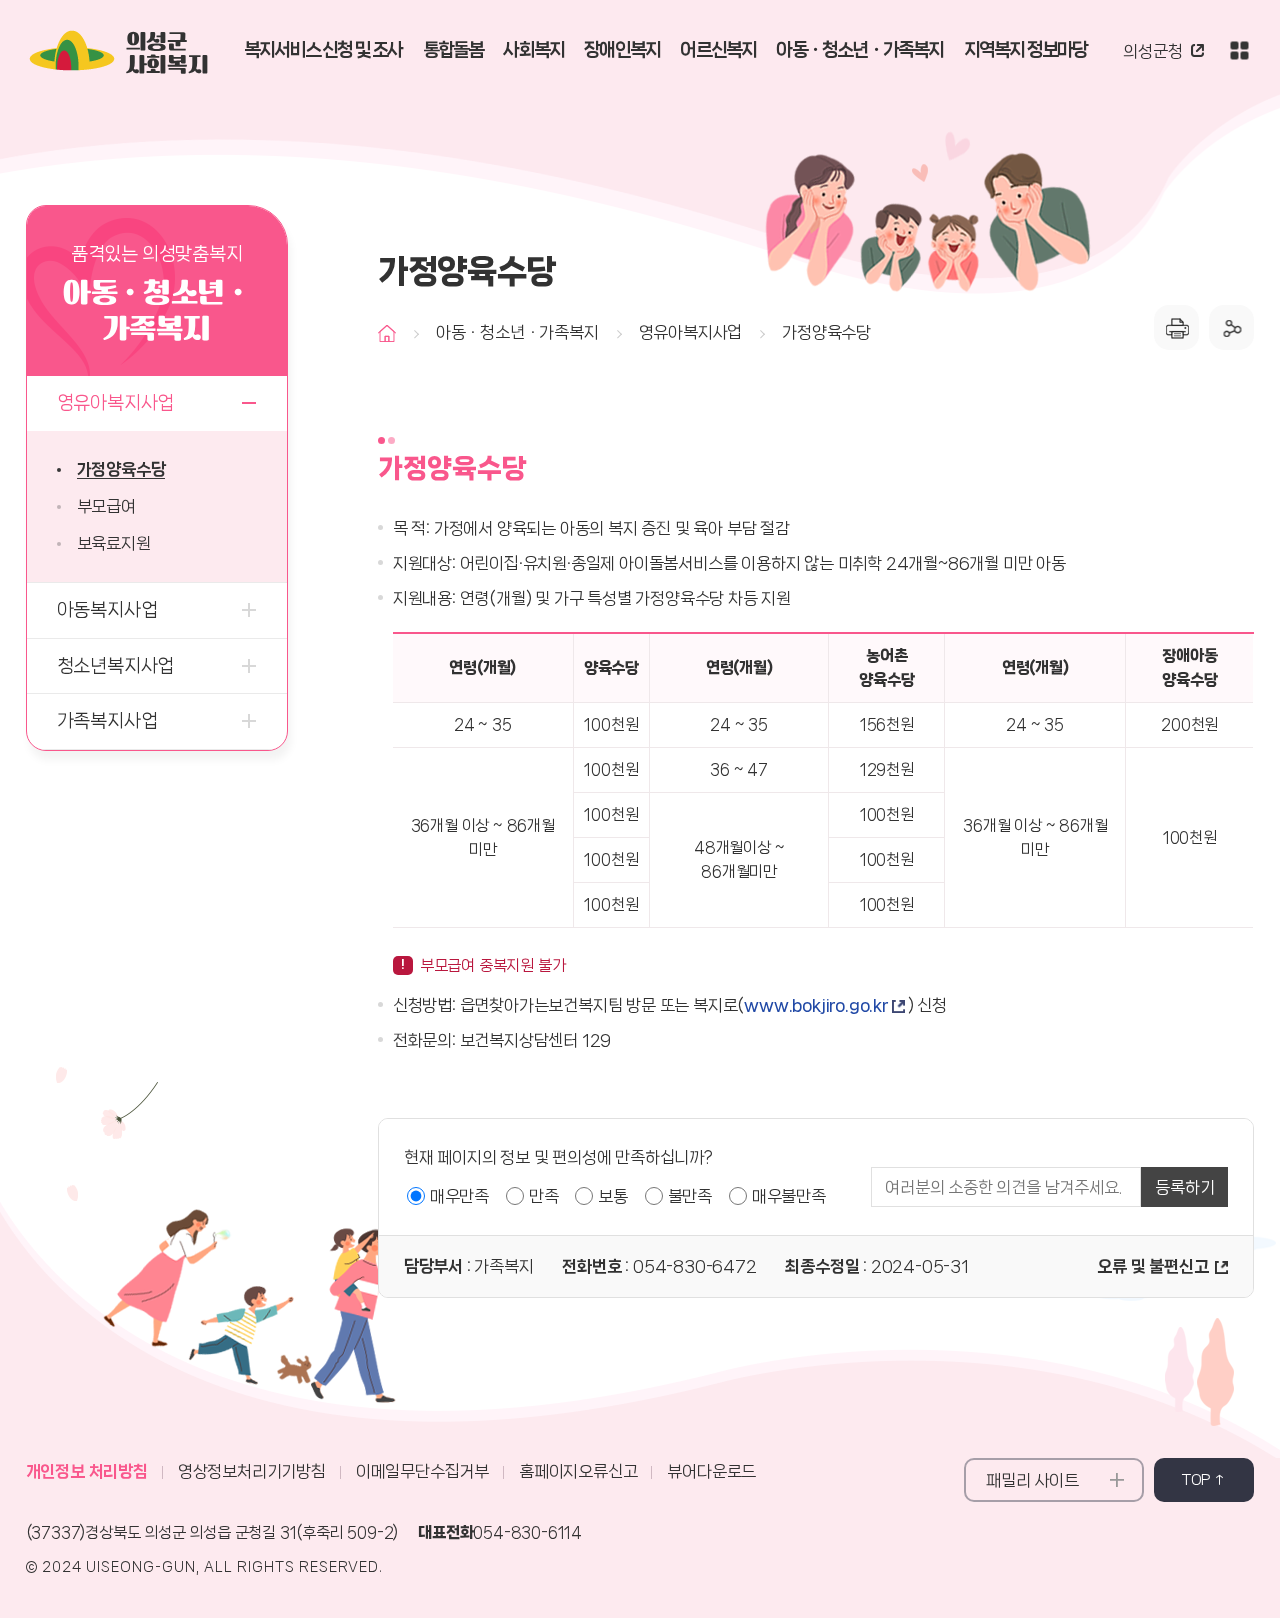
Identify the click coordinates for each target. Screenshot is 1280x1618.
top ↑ (1204, 1480)
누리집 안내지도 (1239, 50)
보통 (613, 1196)
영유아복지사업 (691, 332)
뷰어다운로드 (711, 1471)
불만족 (690, 1196)
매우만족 (459, 1196)
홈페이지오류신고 (578, 1471)
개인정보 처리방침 (87, 1471)
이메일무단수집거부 (422, 1471)
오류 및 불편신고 (1152, 1266)
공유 (1231, 327)
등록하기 (1184, 1187)
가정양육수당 (826, 332)
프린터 (1176, 327)
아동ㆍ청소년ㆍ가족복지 (517, 332)
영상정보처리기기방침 (252, 1471)
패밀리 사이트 (1032, 1480)
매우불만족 (789, 1196)
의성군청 (1152, 51)
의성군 (167, 54)
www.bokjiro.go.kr (816, 1005)
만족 (544, 1196)
